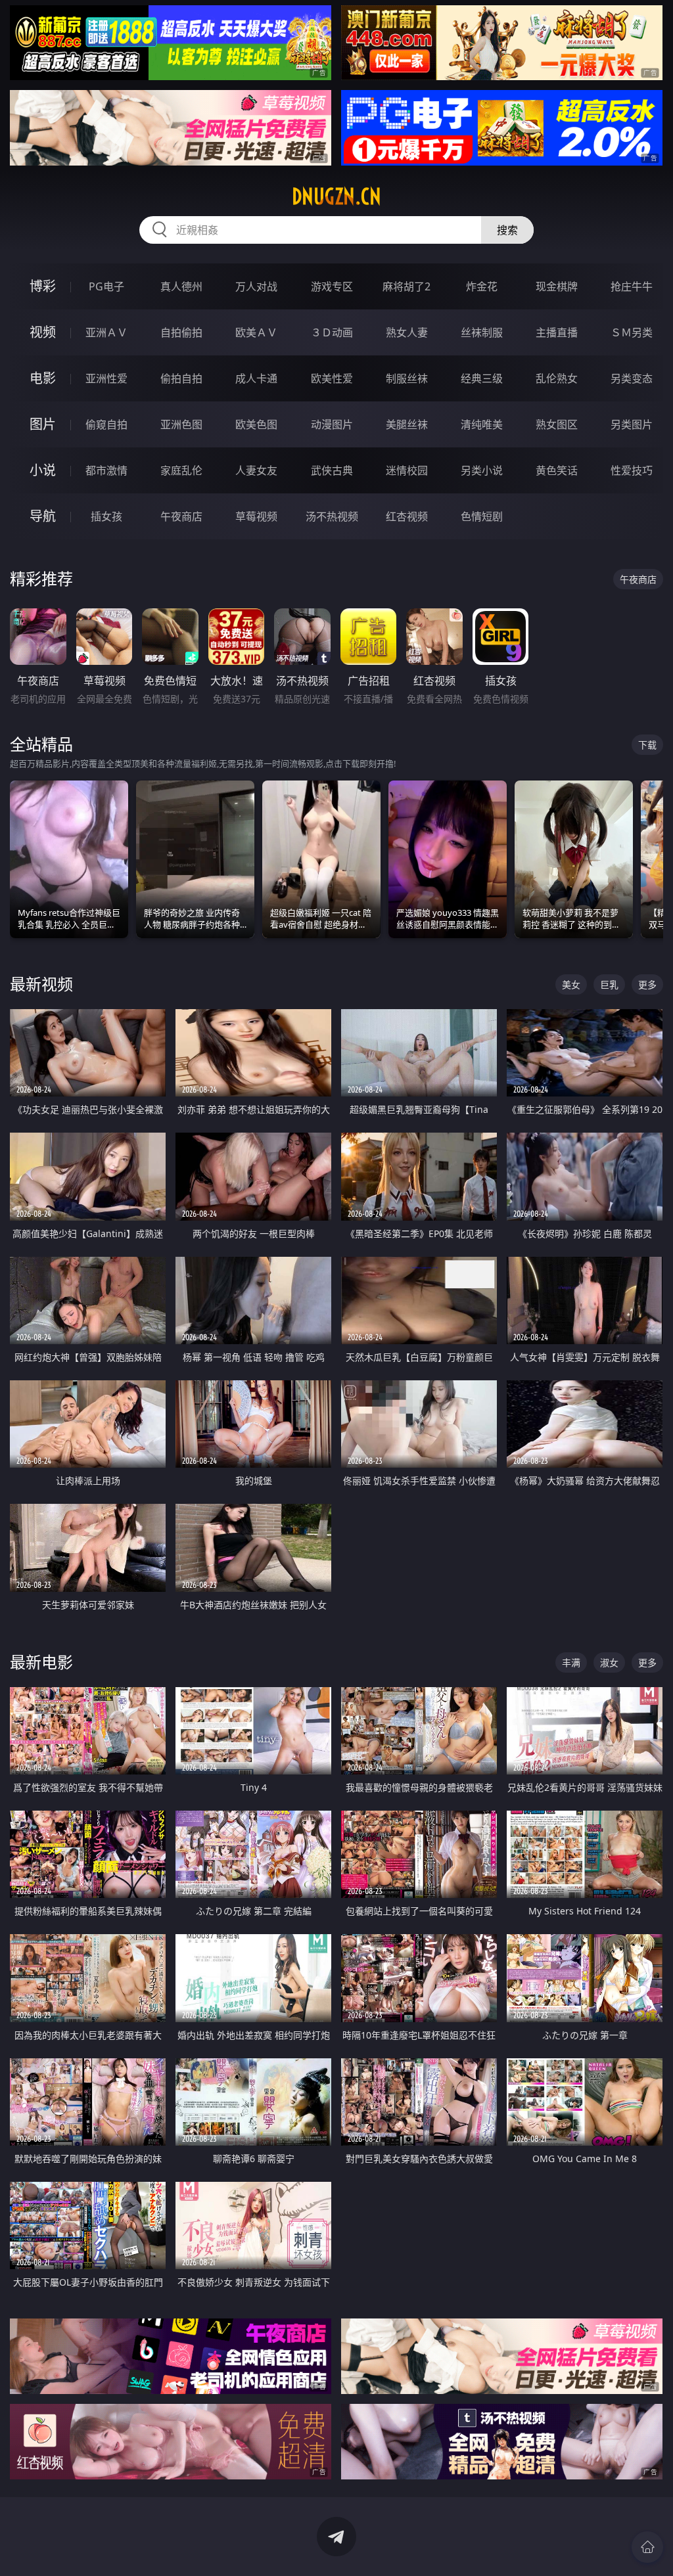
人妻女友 (256, 470)
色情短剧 (482, 516)
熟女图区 (557, 424)
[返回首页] (647, 2547)
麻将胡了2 (406, 286)
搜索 (507, 230)
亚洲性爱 (106, 378)
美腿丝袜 (407, 424)
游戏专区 (332, 286)
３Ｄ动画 (332, 332)
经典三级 (482, 378)
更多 (647, 984)
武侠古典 (332, 470)
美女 (571, 984)
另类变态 (632, 378)
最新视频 (41, 984)
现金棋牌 (557, 286)
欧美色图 (256, 424)
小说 (43, 470)
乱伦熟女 (557, 378)
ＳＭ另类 (632, 332)
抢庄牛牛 (632, 286)
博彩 (43, 286)
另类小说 (482, 470)
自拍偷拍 (181, 332)
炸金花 (482, 286)
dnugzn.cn (336, 196)
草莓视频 (256, 516)
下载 (647, 745)
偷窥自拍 (106, 424)
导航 (43, 516)
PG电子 (106, 286)
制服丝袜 (407, 378)
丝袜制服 (482, 332)
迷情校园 (407, 470)
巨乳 (609, 984)
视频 (43, 332)
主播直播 (557, 332)
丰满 (571, 1662)
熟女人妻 (407, 332)
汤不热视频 (332, 516)
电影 (43, 378)
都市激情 (106, 470)
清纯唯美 (482, 424)
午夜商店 (181, 516)
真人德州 (181, 286)
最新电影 (41, 1662)
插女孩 (106, 516)
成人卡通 (256, 378)
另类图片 (632, 424)
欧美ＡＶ (256, 332)
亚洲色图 (181, 424)
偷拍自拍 (181, 378)
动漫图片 (332, 424)
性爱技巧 (632, 470)
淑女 (609, 1662)
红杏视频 (407, 516)
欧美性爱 (332, 378)
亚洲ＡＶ (106, 332)
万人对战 (256, 286)
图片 (43, 424)
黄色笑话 (557, 470)
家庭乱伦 (181, 470)
